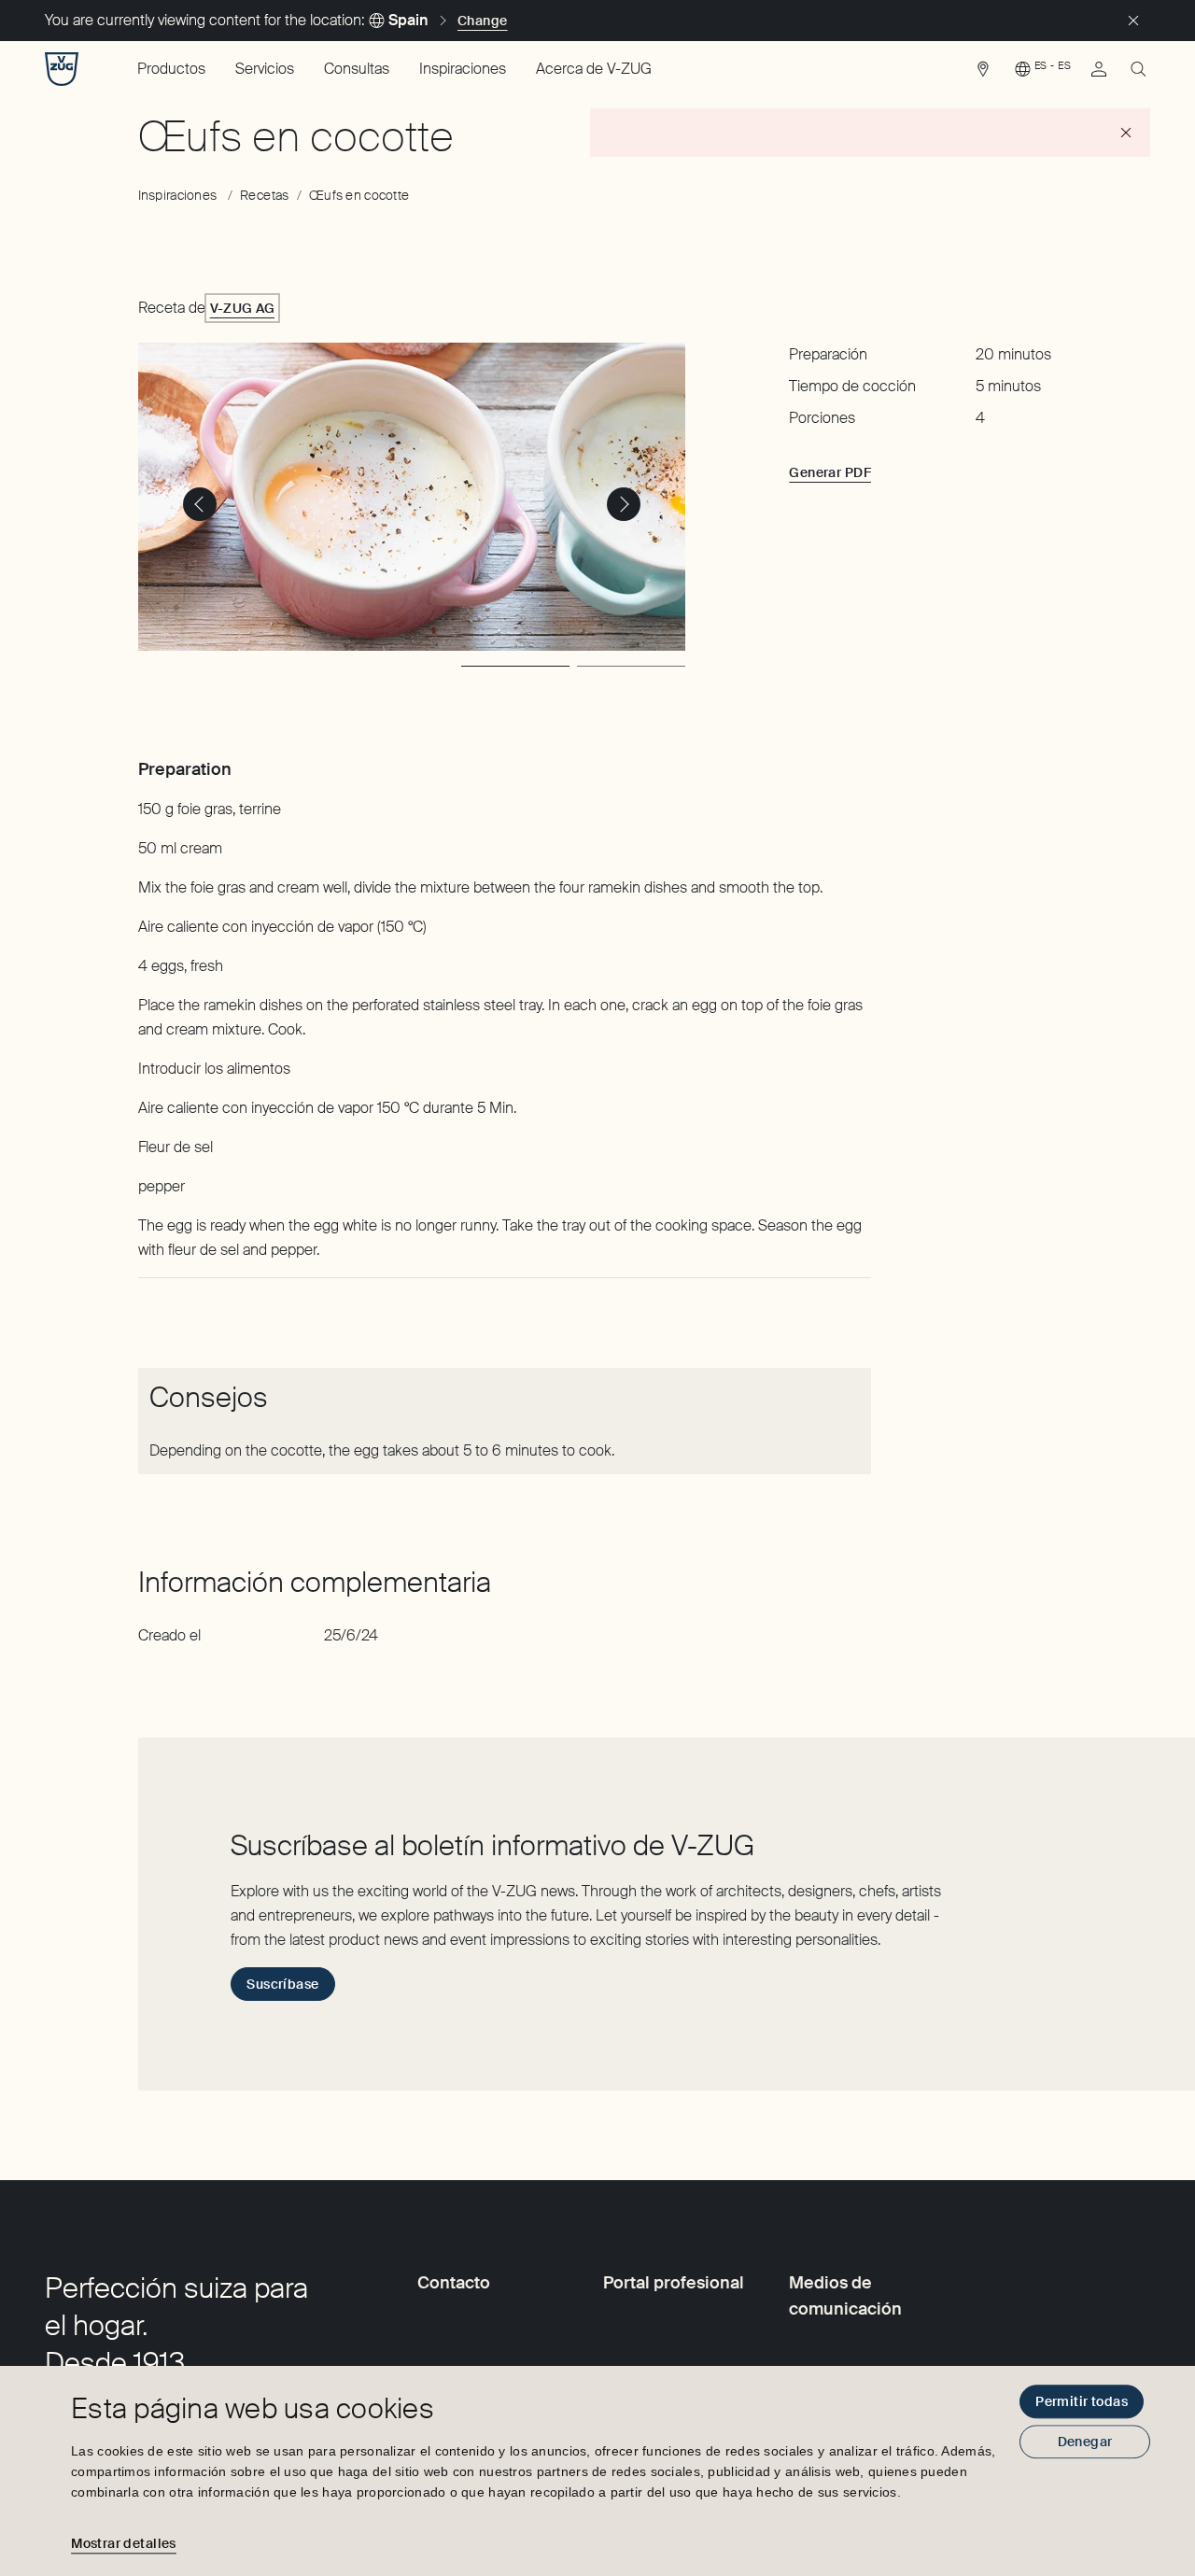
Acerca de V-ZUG (594, 69)
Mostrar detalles (124, 2543)
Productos (171, 69)
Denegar (1085, 2442)
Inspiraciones (463, 69)
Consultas (357, 69)
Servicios (265, 69)
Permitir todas (1082, 2401)
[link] (983, 74)
